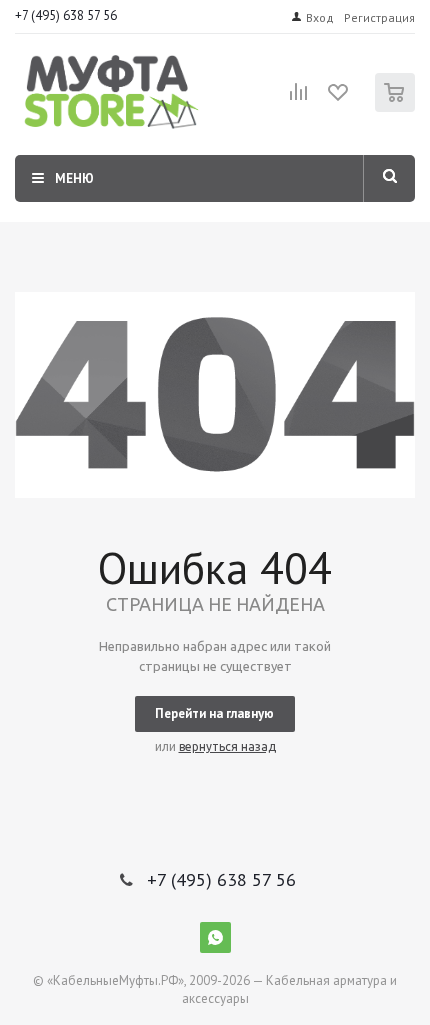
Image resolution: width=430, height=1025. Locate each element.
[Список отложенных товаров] (339, 99)
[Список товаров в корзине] (397, 107)
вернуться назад (227, 746)
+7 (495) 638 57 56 (66, 15)
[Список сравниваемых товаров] (299, 100)
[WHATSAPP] (215, 937)
